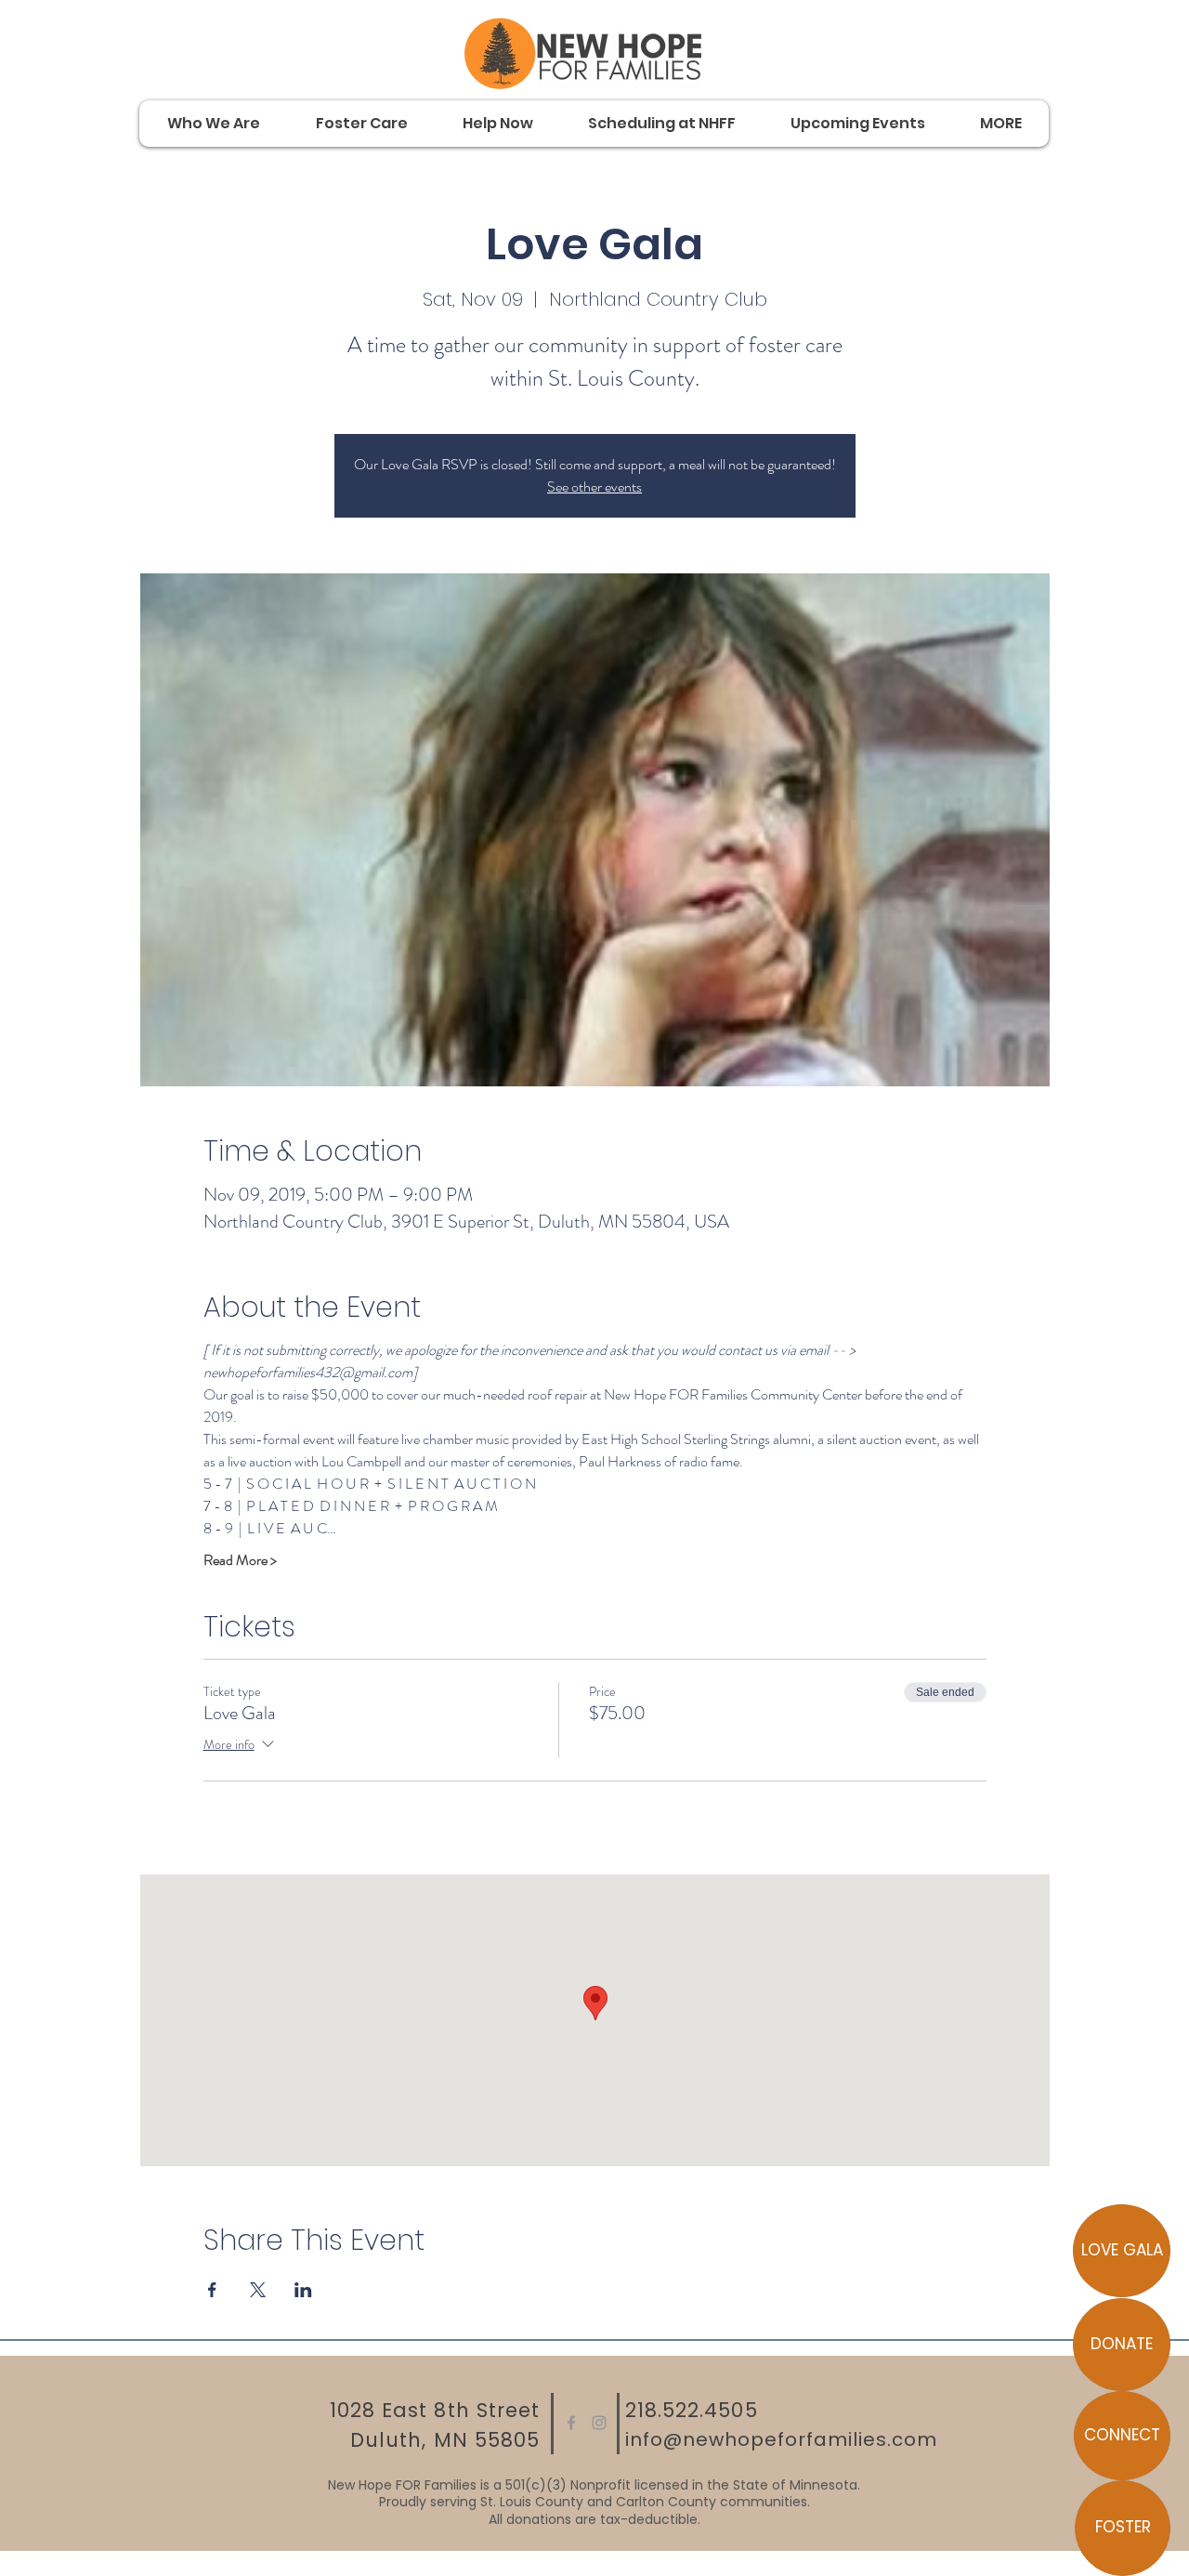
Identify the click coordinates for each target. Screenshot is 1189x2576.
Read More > (240, 1560)
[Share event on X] (258, 2290)
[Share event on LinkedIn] (303, 2290)
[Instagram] (599, 2423)
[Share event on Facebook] (212, 2290)
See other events (594, 486)
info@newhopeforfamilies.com (781, 2439)
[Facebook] (571, 2423)
